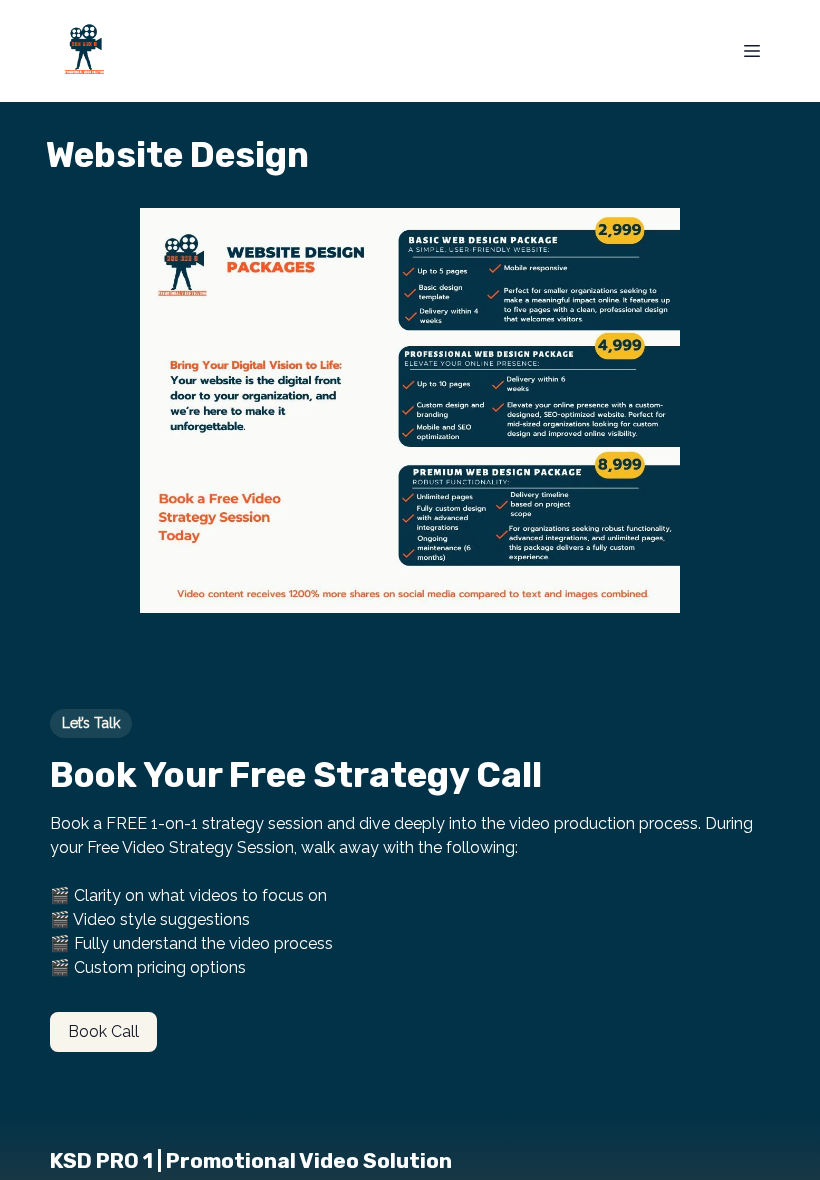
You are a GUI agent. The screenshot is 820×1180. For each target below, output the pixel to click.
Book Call (103, 1031)
